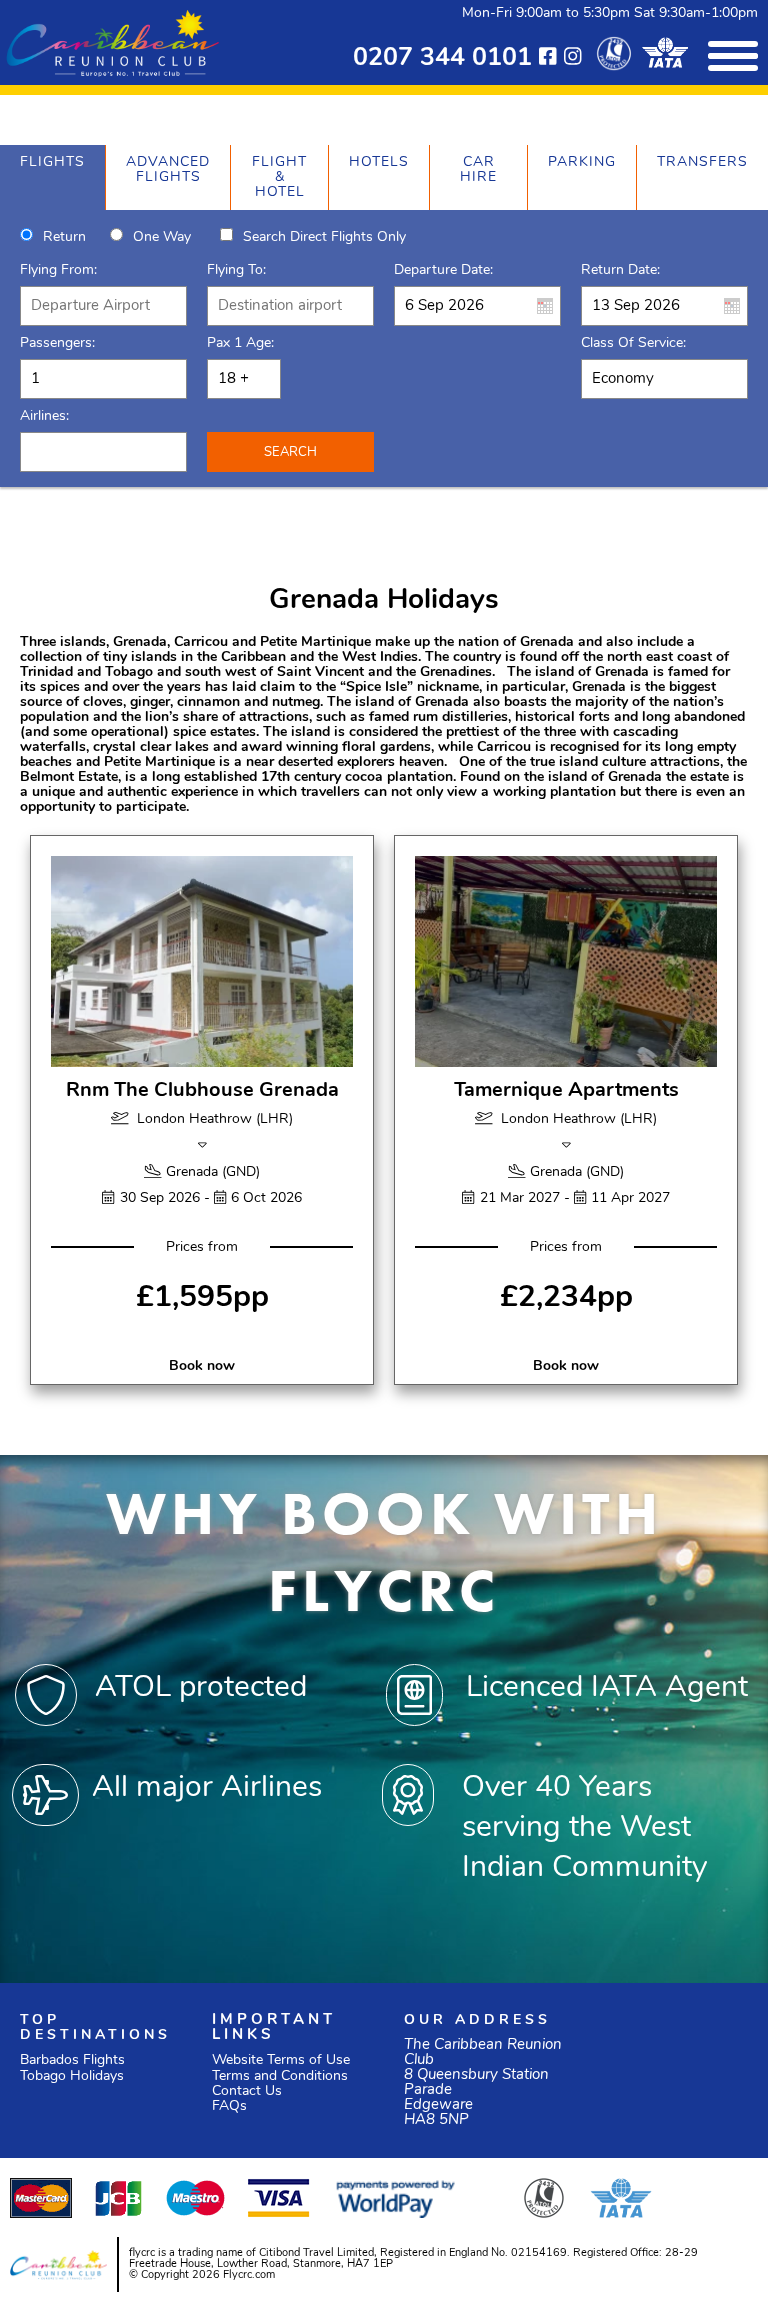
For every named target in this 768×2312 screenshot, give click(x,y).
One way (162, 237)
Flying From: (58, 270)
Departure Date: (443, 270)
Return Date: (620, 270)
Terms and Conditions (280, 2076)
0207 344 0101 (442, 58)
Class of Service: (633, 343)
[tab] (52, 177)
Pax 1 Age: (240, 343)
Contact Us (247, 2091)
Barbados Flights (72, 2060)
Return (64, 237)
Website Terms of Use (281, 2060)
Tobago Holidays (72, 2076)
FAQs (229, 2106)
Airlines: (44, 416)
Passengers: (57, 343)
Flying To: (236, 270)
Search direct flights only (324, 237)
